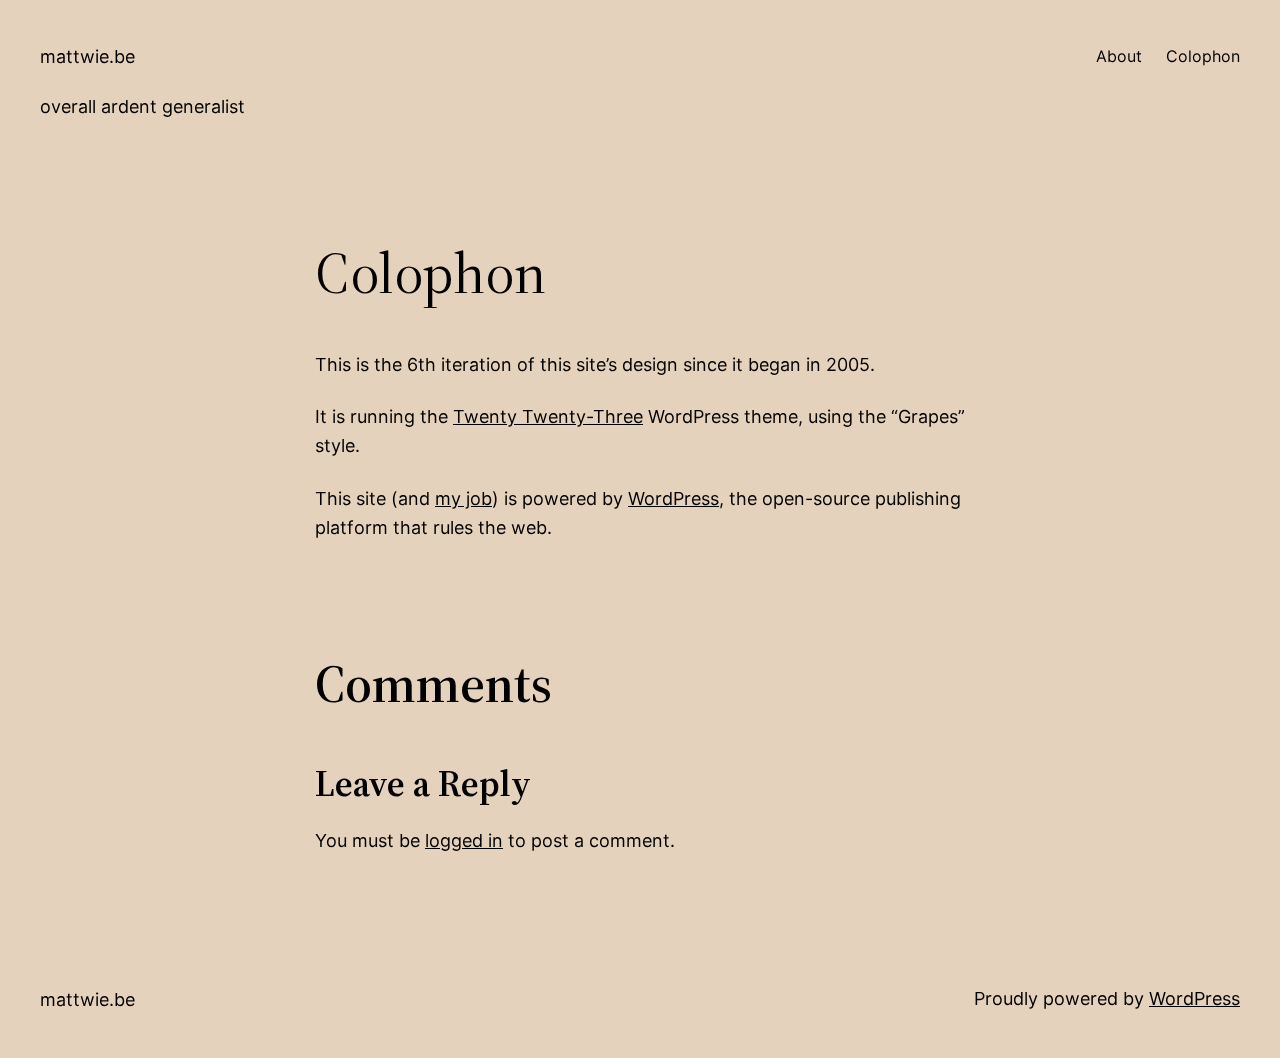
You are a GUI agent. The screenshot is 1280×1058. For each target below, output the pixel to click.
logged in (464, 840)
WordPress (673, 498)
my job (463, 498)
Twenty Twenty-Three (548, 416)
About (1119, 56)
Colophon (1203, 56)
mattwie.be (87, 56)
